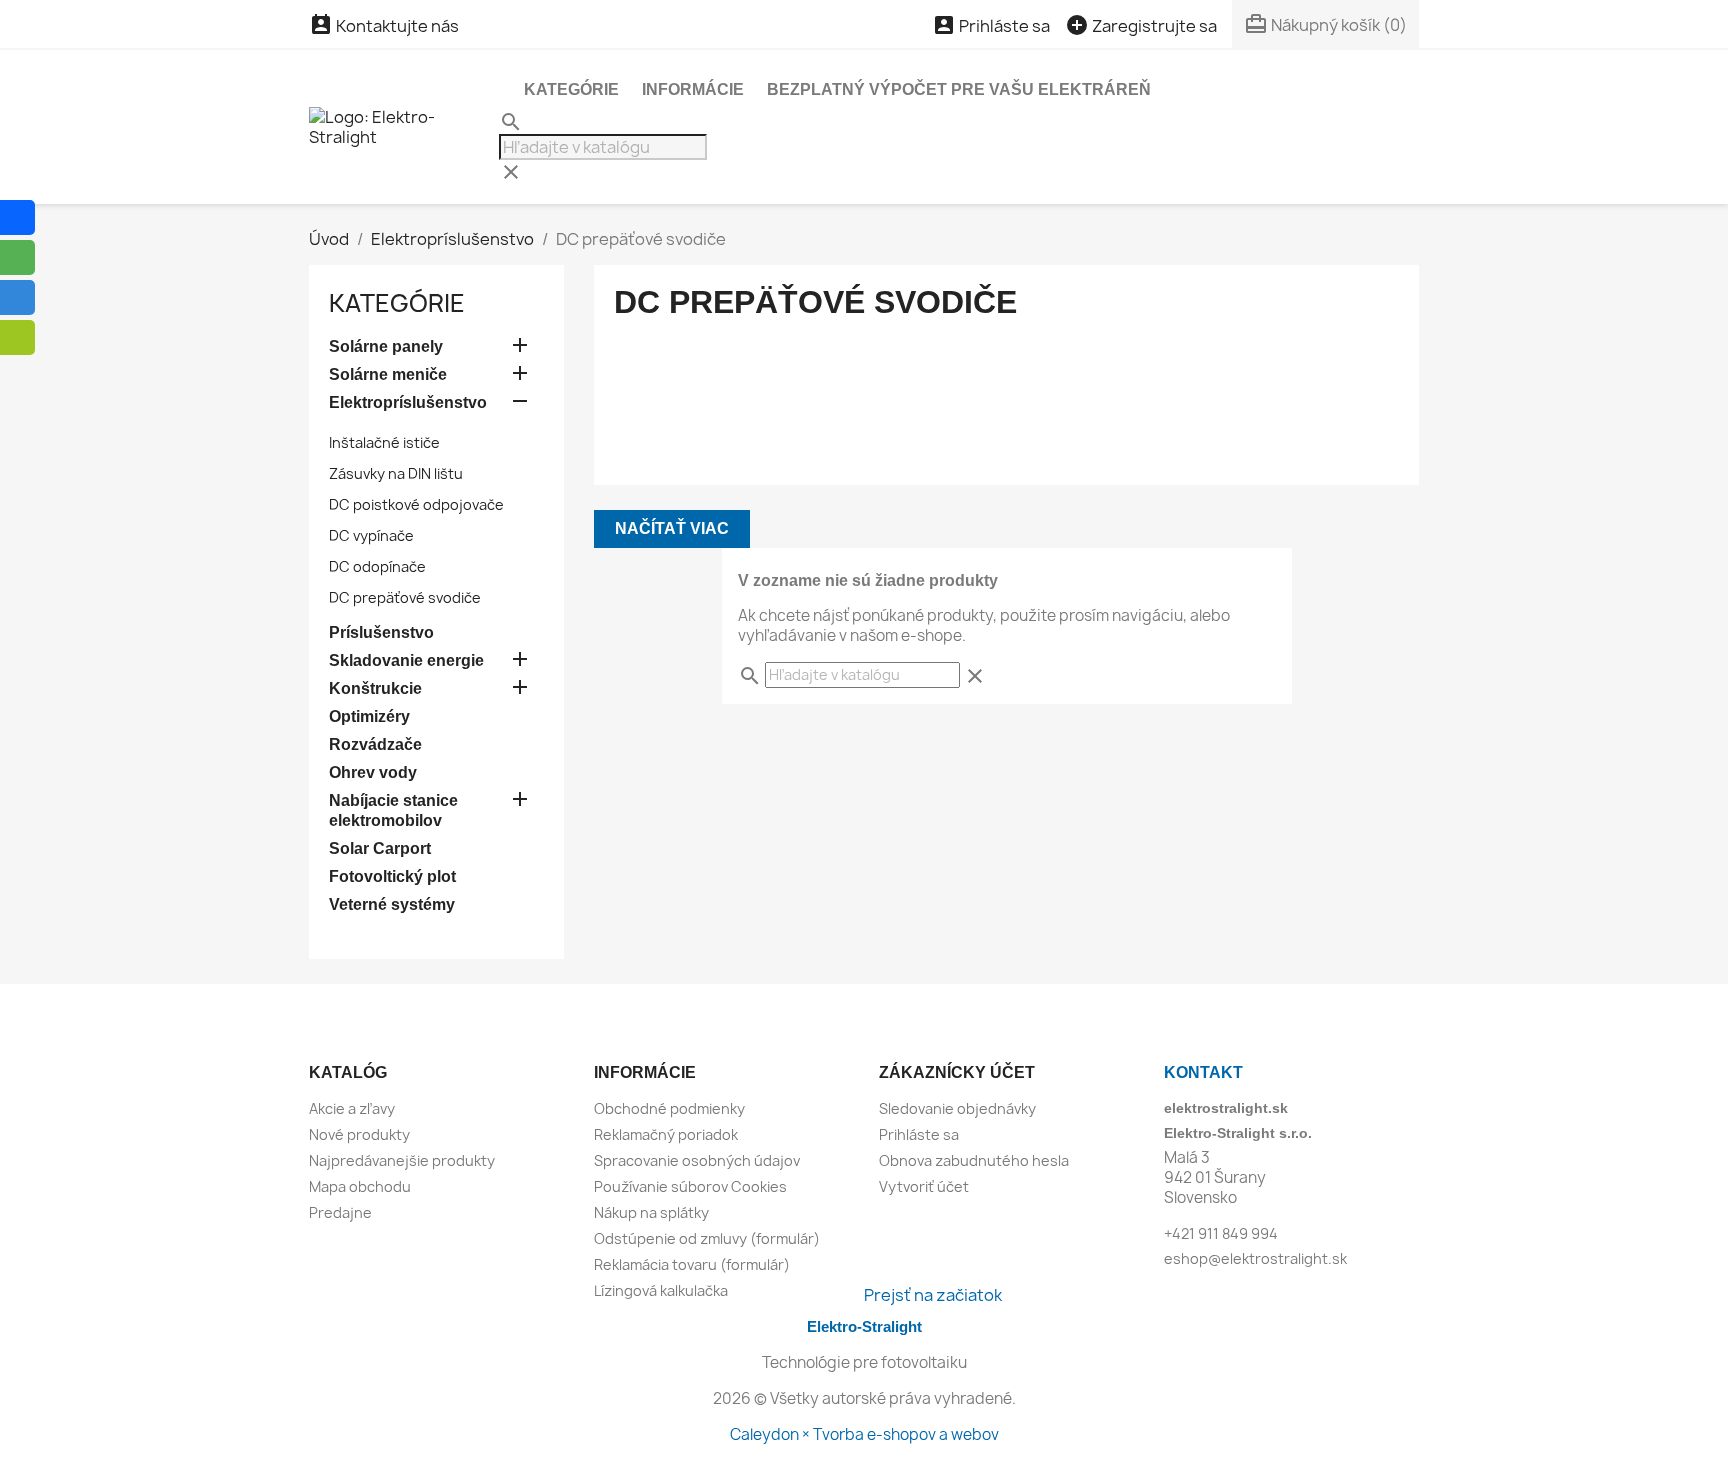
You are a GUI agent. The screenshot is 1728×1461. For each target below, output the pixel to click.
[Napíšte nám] (17, 337)
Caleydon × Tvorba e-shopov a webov (864, 1434)
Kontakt (1203, 1072)
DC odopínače (377, 566)
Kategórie (571, 89)
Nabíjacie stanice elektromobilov (393, 810)
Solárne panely (386, 346)
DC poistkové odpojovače (416, 504)
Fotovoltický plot (392, 876)
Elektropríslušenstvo (408, 402)
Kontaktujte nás (384, 26)
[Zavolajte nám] (17, 297)
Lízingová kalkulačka (661, 1290)
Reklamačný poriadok (666, 1134)
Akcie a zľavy (352, 1108)
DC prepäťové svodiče (405, 597)
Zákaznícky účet (957, 1072)
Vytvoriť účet (924, 1186)
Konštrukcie (375, 688)
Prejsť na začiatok (933, 1295)
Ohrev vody (373, 772)
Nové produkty (359, 1134)
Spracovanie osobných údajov (697, 1160)
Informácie (693, 89)
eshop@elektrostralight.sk (1255, 1258)
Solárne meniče (388, 374)
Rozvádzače (375, 744)
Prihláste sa (919, 1134)
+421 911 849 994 (1221, 1233)
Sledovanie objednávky (957, 1108)
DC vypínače (371, 535)
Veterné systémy (392, 904)
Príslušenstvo (381, 632)
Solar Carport (380, 848)
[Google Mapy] (17, 257)
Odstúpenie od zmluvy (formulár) (707, 1238)
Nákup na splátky (651, 1212)
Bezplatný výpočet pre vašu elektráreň (959, 89)
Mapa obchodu (360, 1186)
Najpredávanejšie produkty (402, 1160)
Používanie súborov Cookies (690, 1186)
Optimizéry (369, 716)
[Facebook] (17, 217)
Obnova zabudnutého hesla (974, 1160)
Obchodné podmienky (669, 1108)
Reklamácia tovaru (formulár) (692, 1264)
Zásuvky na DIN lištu (396, 473)
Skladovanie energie (406, 660)
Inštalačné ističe (384, 442)
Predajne (340, 1212)
